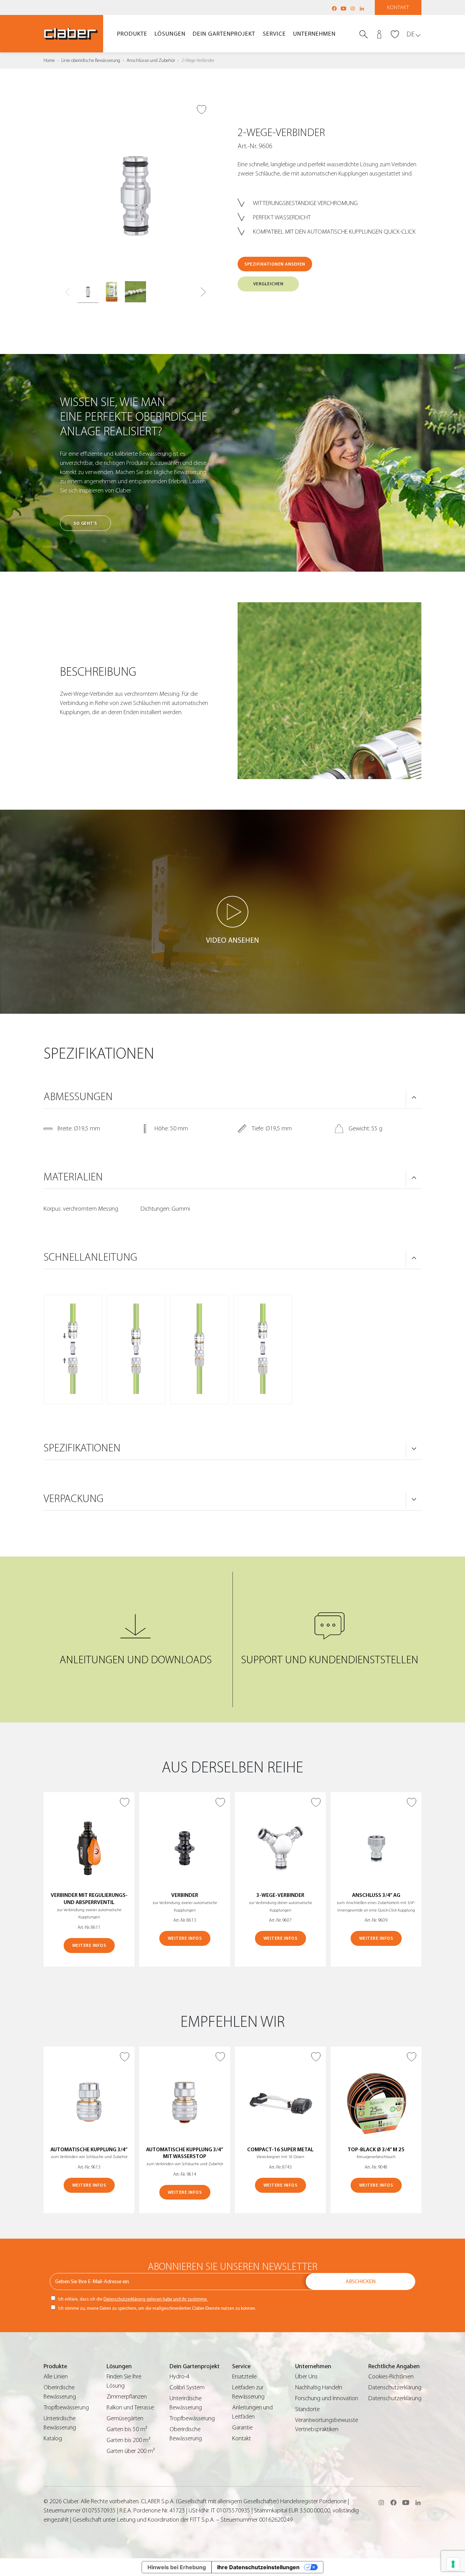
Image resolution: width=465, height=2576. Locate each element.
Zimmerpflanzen (127, 2397)
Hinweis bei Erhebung (177, 2567)
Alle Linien (56, 2377)
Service (274, 34)
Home (49, 61)
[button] (203, 292)
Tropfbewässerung (66, 2407)
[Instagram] (353, 9)
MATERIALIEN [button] (73, 1177)
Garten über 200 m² (131, 2451)
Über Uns (306, 2377)
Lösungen (170, 34)
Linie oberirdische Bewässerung (91, 61)
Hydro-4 (179, 2377)
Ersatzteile (244, 2377)
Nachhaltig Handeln (319, 2387)
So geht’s (85, 523)
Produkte (132, 34)
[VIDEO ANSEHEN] (233, 912)
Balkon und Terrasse (130, 2407)
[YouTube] (343, 9)
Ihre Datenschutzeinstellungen (258, 2567)
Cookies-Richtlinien (391, 2377)
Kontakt (398, 7)
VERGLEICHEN (268, 284)
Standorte (307, 2409)
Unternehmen (314, 34)
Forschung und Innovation (327, 2398)
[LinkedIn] (362, 9)
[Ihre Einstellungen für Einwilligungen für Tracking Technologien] (453, 2564)
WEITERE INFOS (89, 1945)
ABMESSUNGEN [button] (78, 1097)
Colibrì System (187, 2387)
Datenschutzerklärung (395, 2387)
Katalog (53, 2438)
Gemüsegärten (125, 2418)
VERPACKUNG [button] (74, 1499)
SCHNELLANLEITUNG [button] (90, 1257)
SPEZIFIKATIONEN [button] (82, 1448)
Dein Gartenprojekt (224, 34)
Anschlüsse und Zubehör (151, 61)
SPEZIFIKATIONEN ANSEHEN (275, 264)
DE (411, 34)
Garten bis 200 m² (129, 2440)
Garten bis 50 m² (127, 2429)
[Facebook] (334, 9)
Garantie (242, 2428)
